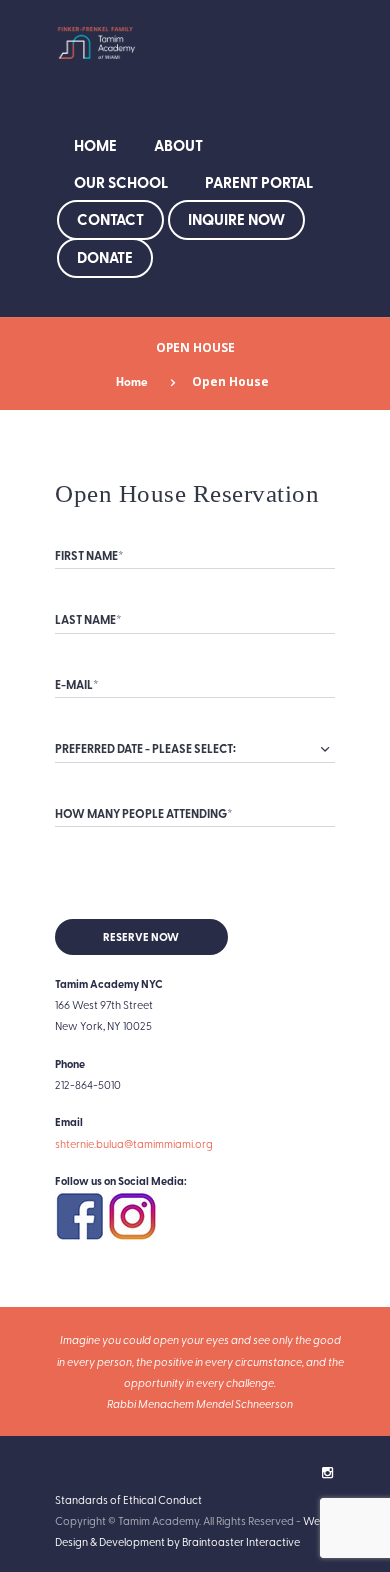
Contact (110, 219)
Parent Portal (259, 182)
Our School (121, 182)
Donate (105, 257)
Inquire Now (236, 219)
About (178, 145)
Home (95, 145)
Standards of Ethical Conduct (128, 1499)
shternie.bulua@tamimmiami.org (134, 1143)
